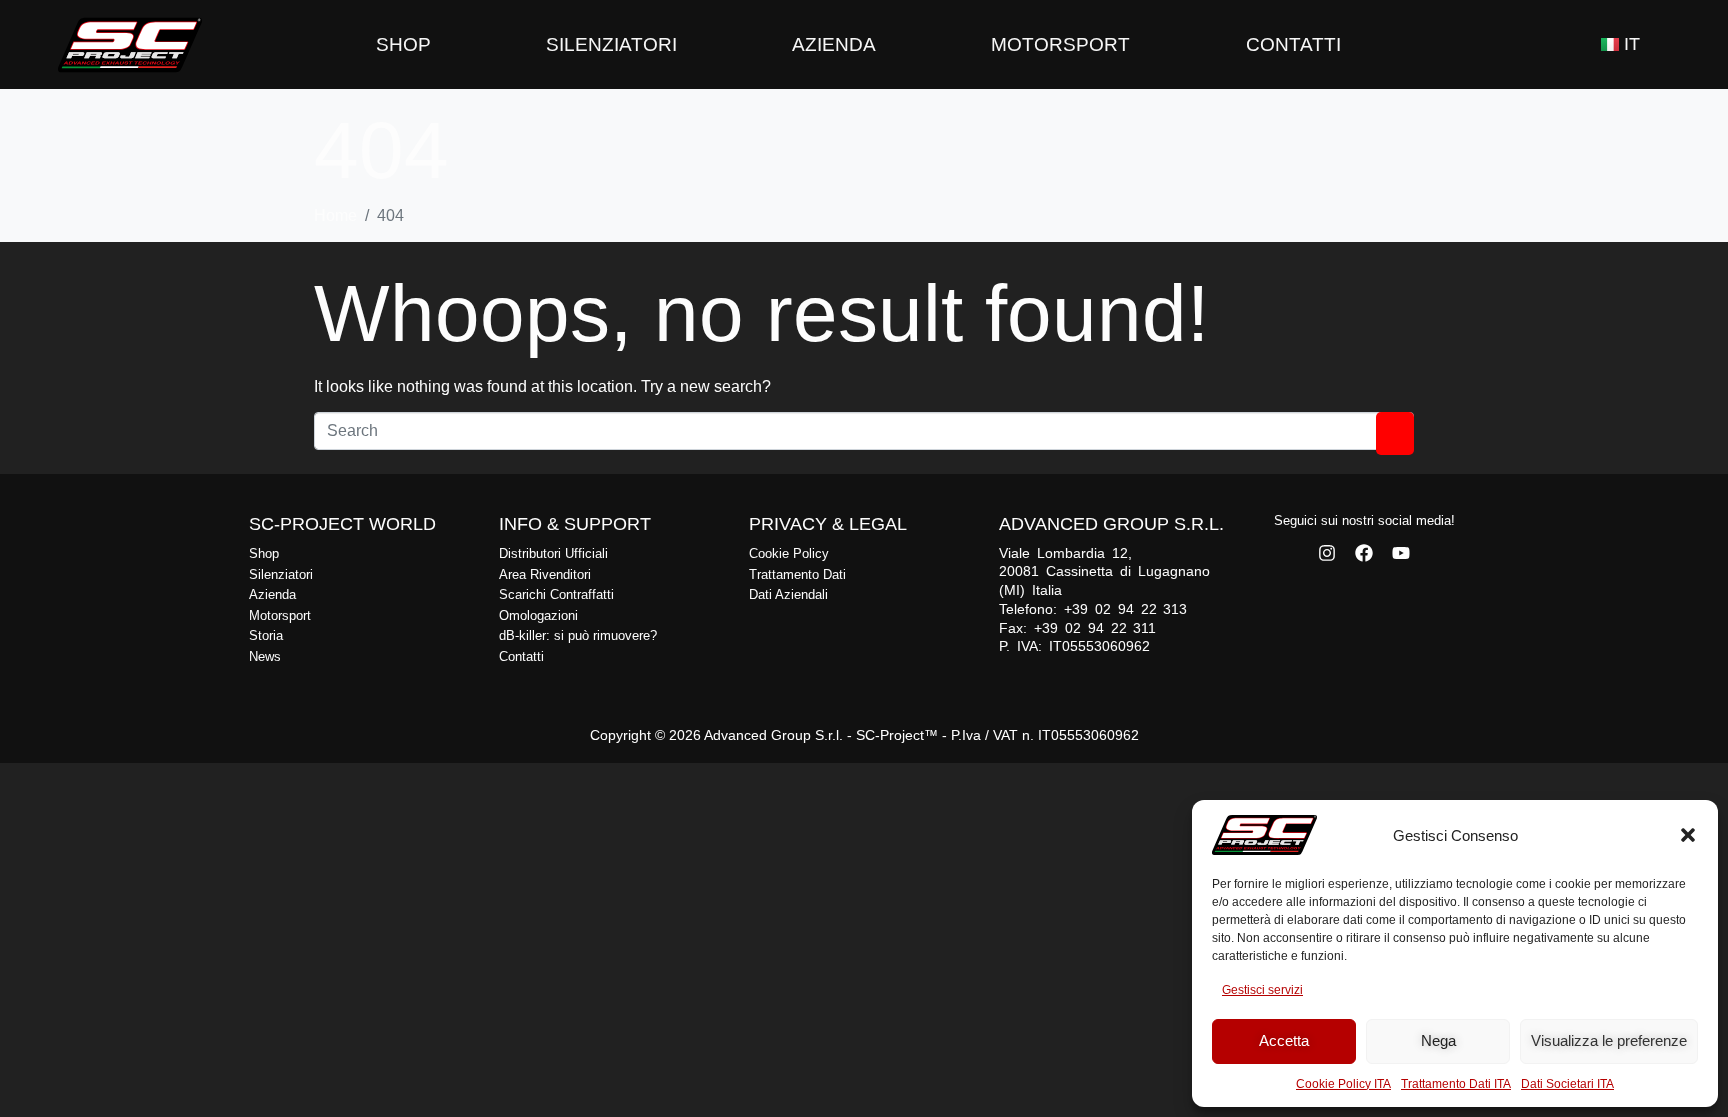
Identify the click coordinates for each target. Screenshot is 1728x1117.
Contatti (1293, 44)
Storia (266, 635)
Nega (1438, 1040)
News (265, 656)
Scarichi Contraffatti (556, 594)
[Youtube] (1401, 553)
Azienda (834, 44)
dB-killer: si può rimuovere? (578, 635)
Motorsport (1060, 44)
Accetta (1284, 1040)
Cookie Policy (789, 553)
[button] (1688, 835)
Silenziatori (611, 44)
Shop (403, 44)
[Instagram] (1327, 553)
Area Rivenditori (545, 574)
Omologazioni (538, 615)
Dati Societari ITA (1567, 1084)
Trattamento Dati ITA (1456, 1084)
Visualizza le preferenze (1609, 1040)
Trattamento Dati (797, 574)
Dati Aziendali (788, 594)
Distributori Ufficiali (553, 553)
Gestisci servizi (1262, 990)
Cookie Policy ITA (1343, 1084)
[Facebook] (1364, 553)
